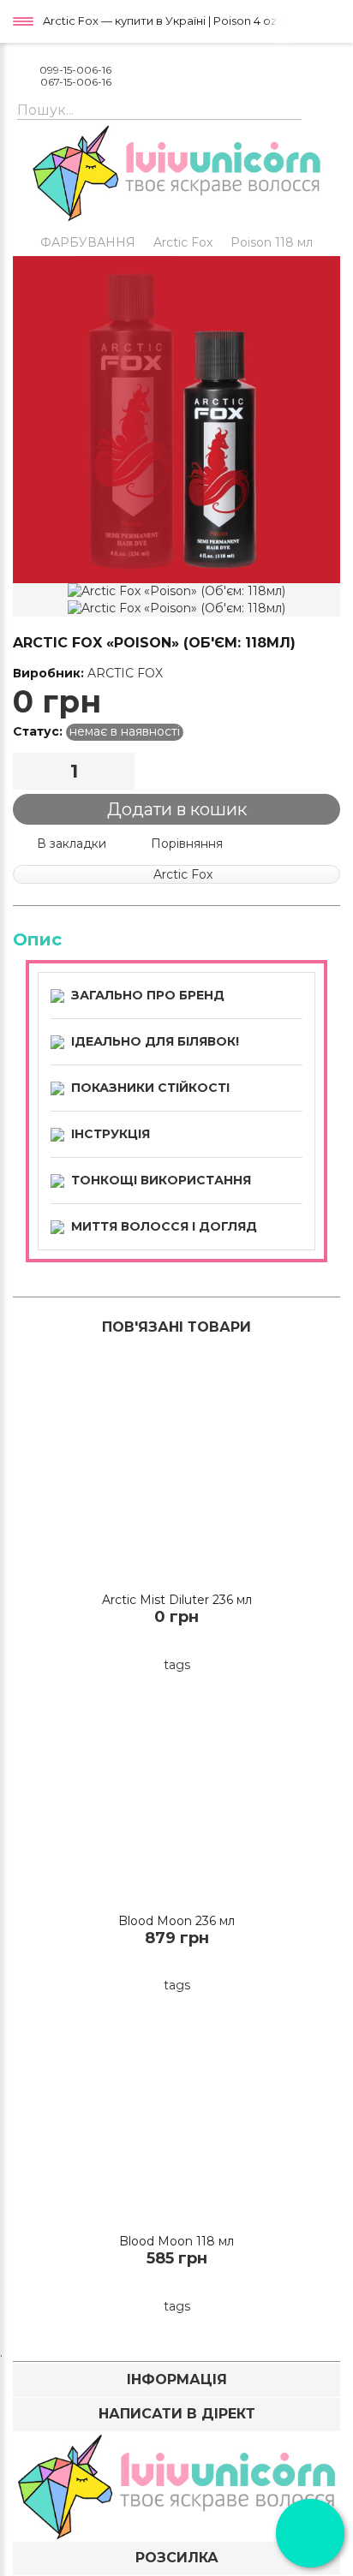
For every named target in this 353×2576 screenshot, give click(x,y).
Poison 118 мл (272, 242)
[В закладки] (177, 1644)
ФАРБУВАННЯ (88, 242)
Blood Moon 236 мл (176, 1921)
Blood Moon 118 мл (176, 2241)
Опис (37, 939)
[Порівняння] (209, 1644)
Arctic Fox (183, 242)
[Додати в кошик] (145, 1644)
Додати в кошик (177, 809)
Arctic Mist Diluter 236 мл (177, 1600)
